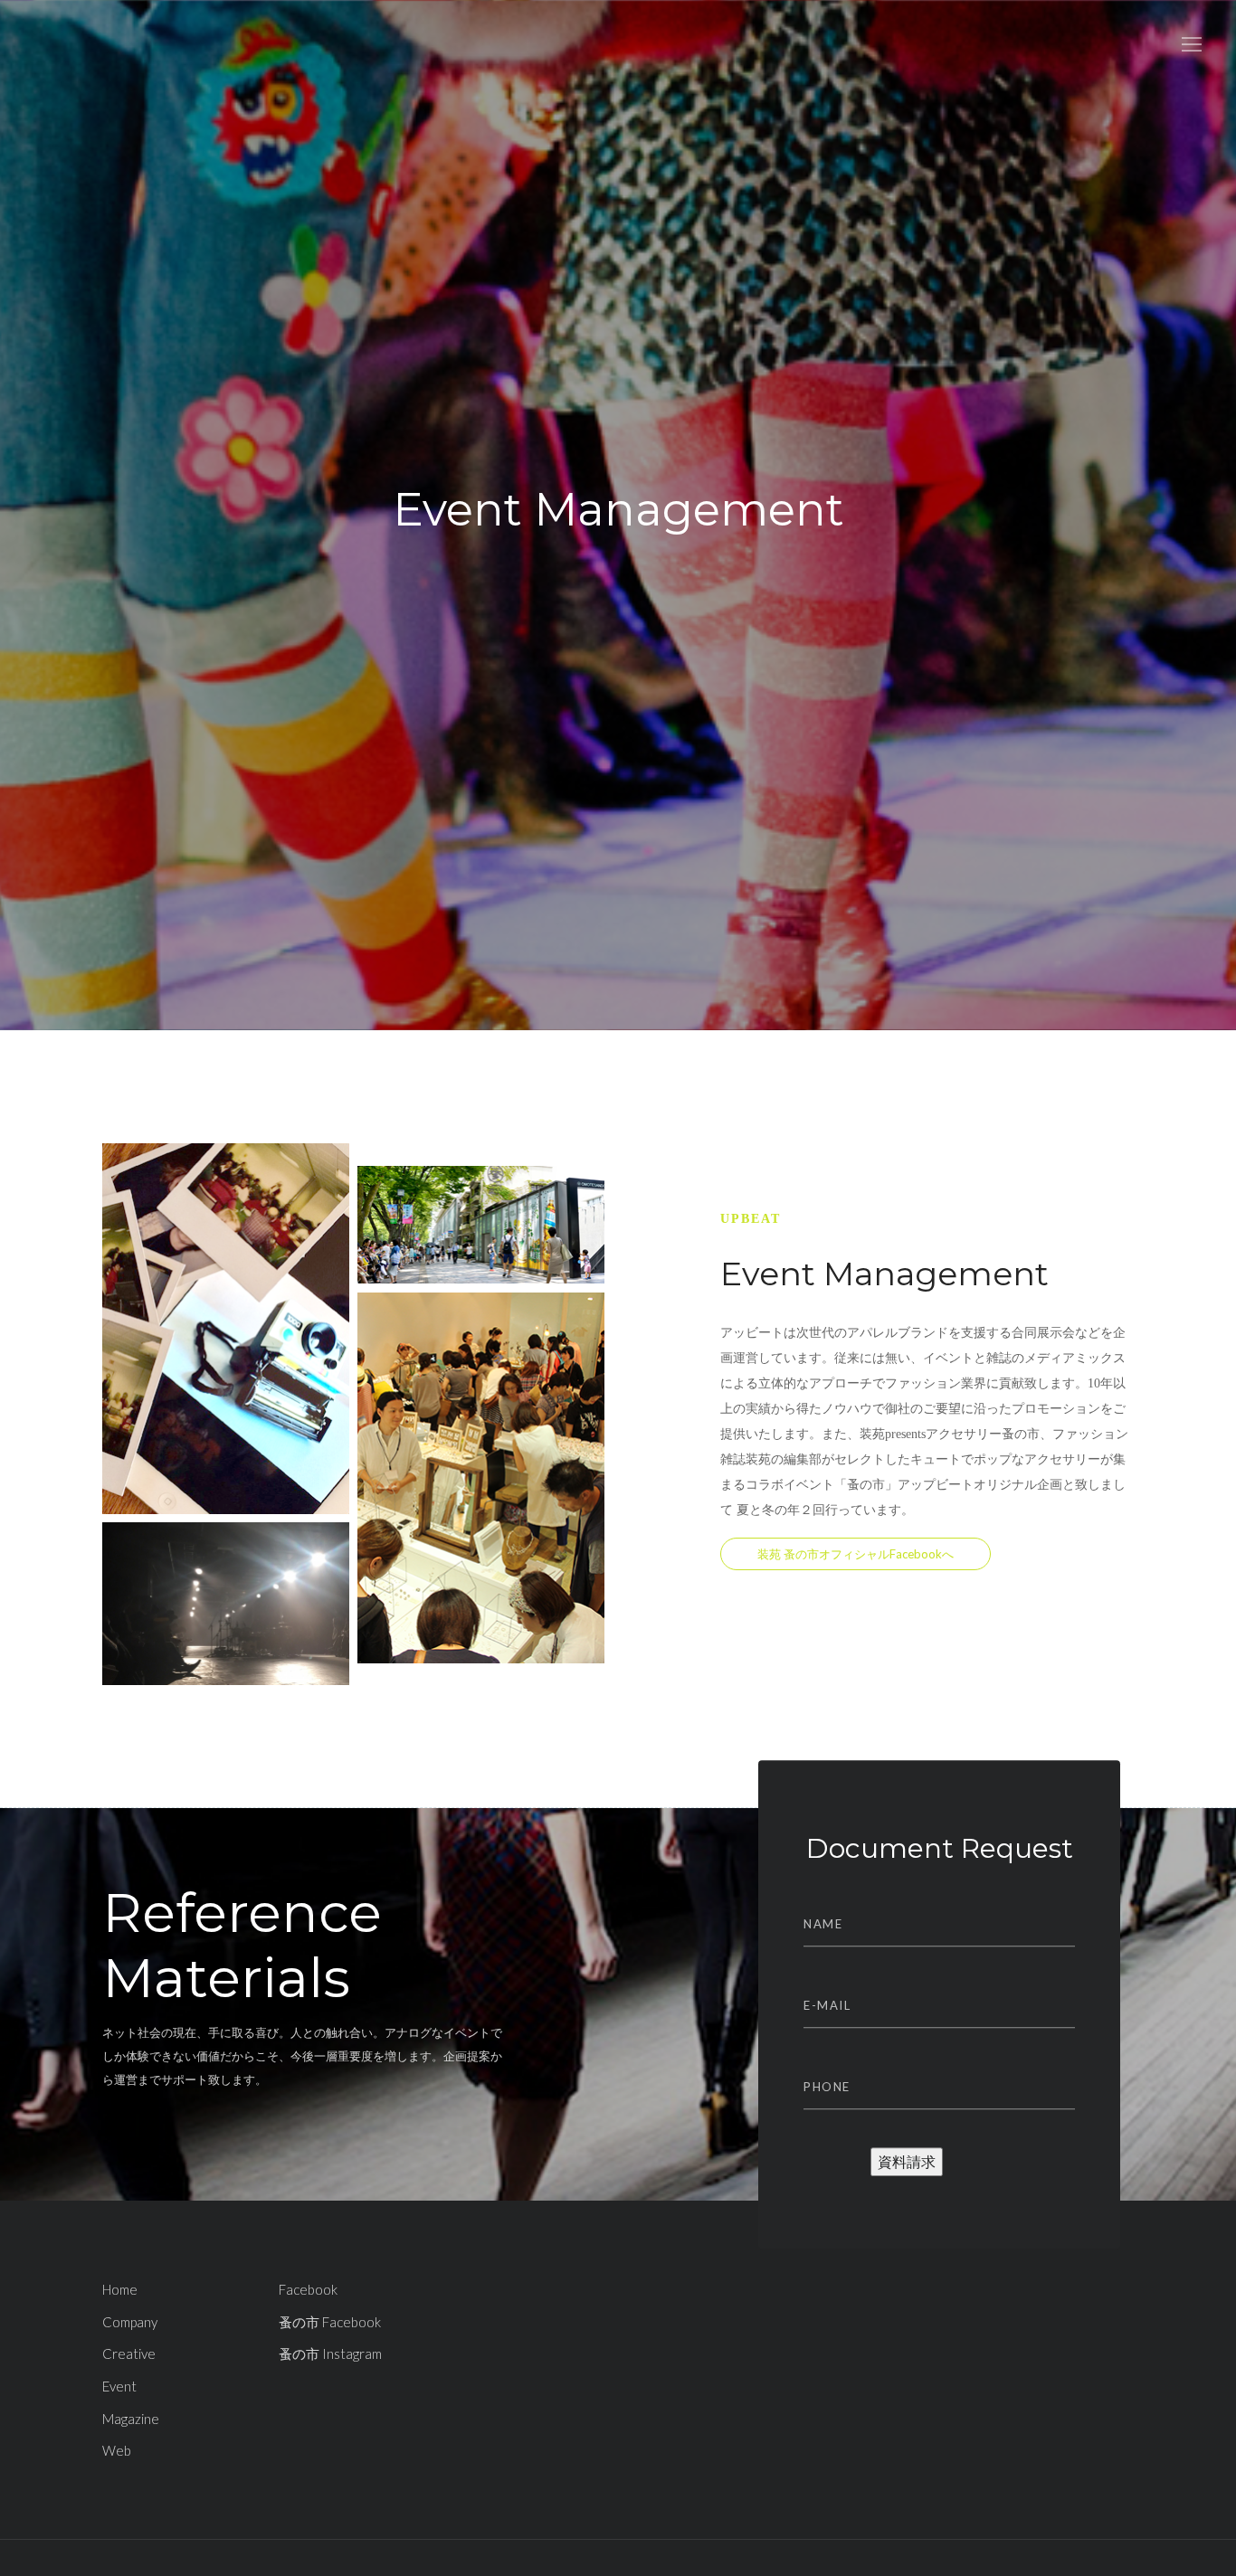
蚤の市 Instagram (330, 2353)
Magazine (131, 2419)
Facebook (308, 2289)
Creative (129, 2353)
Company (130, 2322)
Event (119, 2386)
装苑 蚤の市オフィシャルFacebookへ (856, 1554)
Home (120, 2289)
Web (117, 2450)
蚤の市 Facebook (330, 2322)
